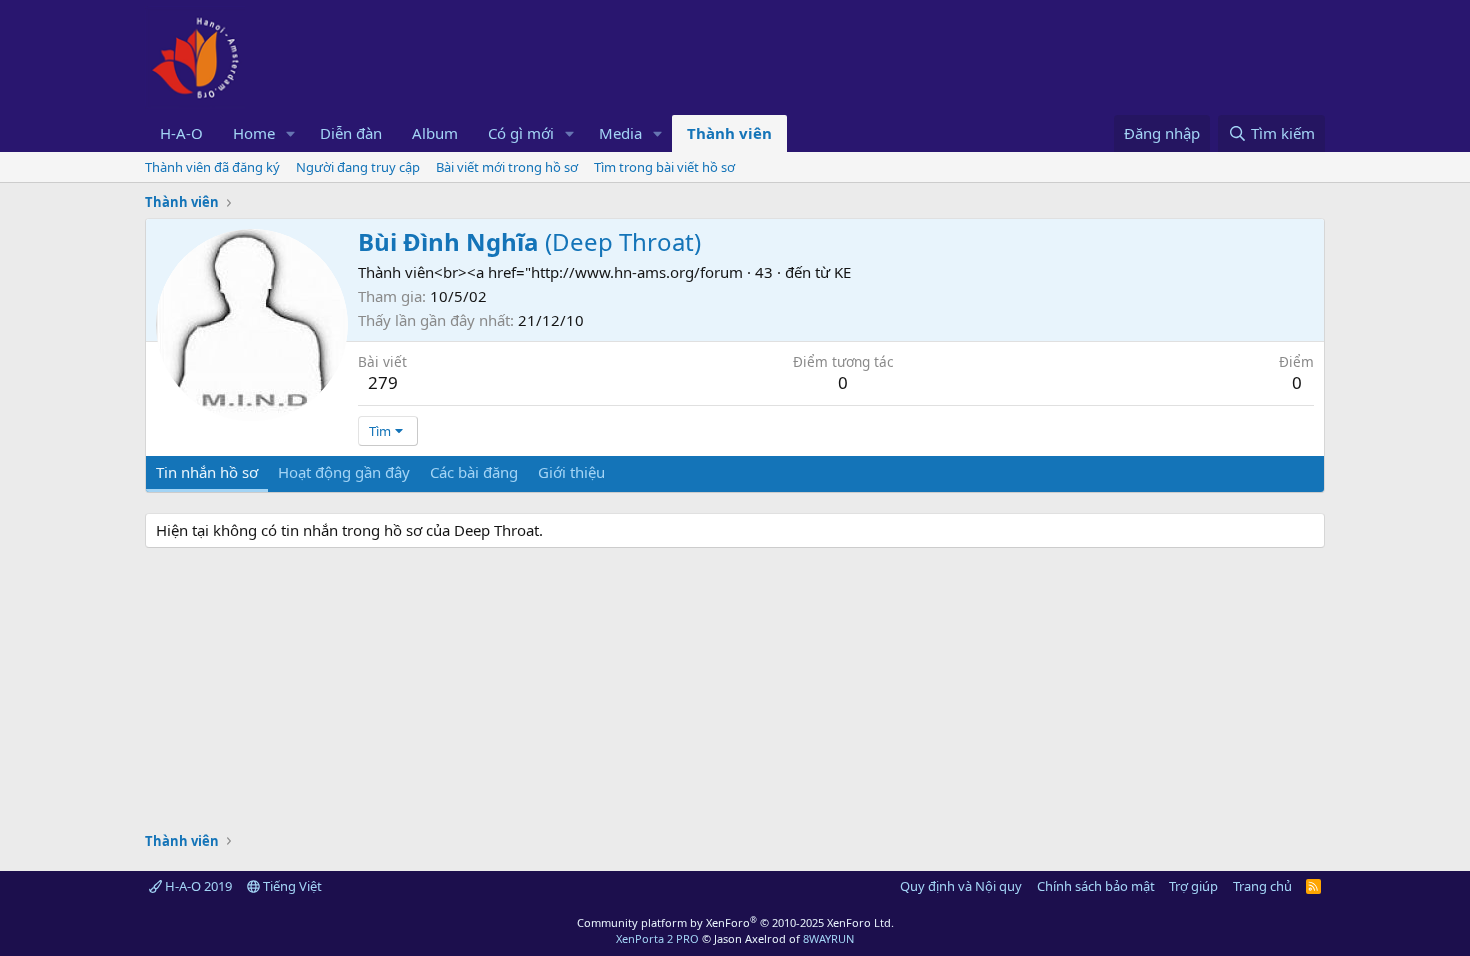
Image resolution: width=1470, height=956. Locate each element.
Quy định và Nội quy (961, 886)
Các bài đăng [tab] (474, 472)
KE (842, 272)
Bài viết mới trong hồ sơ (507, 167)
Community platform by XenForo (735, 922)
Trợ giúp (1193, 886)
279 (383, 382)
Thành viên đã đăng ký (212, 167)
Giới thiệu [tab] (571, 472)
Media (620, 133)
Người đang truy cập (358, 167)
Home (254, 133)
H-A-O (181, 133)
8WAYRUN (828, 938)
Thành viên (729, 133)
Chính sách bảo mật (1096, 886)
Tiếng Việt (291, 886)
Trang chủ (1262, 886)
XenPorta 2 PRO (657, 938)
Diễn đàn (351, 133)
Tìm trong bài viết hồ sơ (664, 167)
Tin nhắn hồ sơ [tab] (207, 472)
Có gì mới (521, 133)
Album (435, 133)
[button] (291, 133)
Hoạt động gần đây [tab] (344, 472)
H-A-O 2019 (197, 886)
